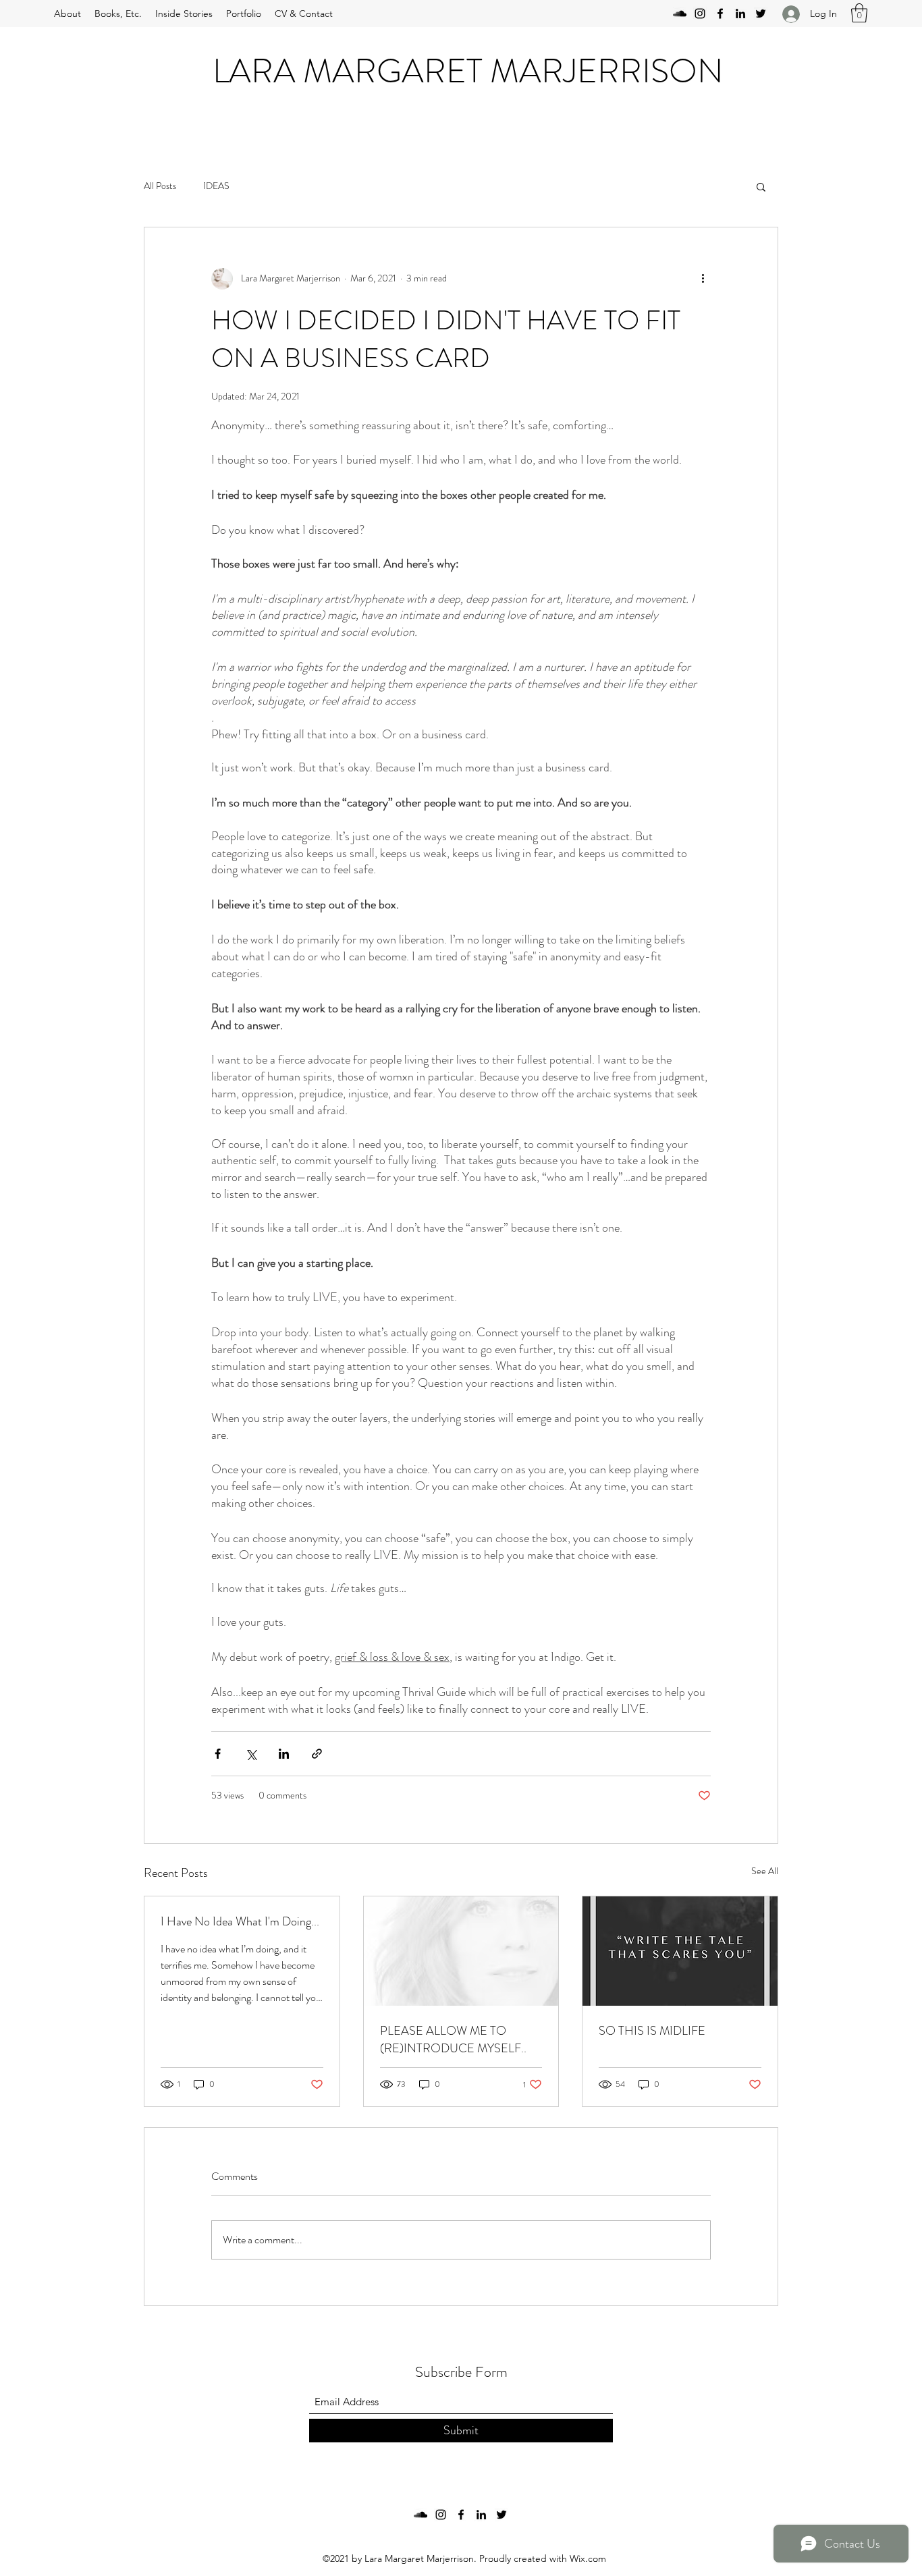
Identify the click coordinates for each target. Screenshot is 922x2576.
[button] (859, 13)
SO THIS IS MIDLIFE (652, 2031)
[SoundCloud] (680, 13)
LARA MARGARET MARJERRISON (468, 71)
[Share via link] (317, 1754)
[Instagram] (700, 13)
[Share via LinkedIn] (284, 1754)
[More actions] (703, 279)
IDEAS (216, 186)
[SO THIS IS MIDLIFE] (680, 1951)
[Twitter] (761, 13)
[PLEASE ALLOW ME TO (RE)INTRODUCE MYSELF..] (461, 1951)
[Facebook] (720, 13)
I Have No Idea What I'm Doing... (240, 1921)
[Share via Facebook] (218, 1754)
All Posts (160, 186)
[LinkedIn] (740, 13)
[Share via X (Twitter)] (251, 1754)
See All (765, 1871)
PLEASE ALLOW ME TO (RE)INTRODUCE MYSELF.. (453, 2039)
